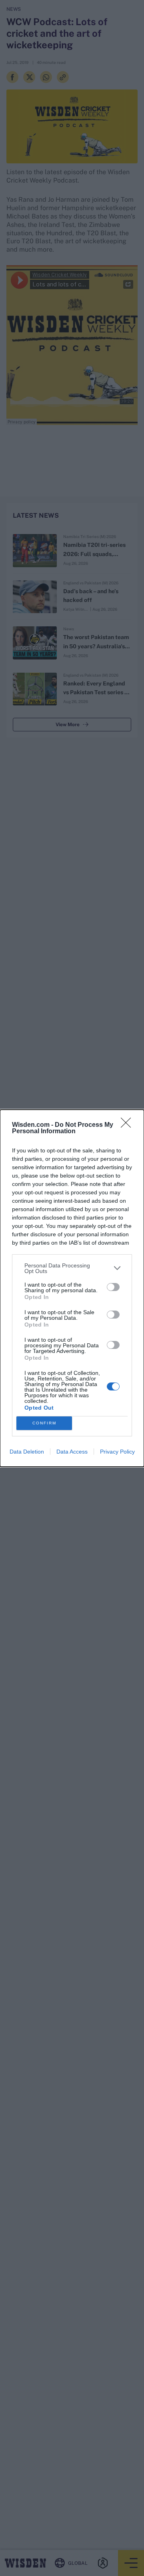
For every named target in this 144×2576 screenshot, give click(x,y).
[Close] (128, 1125)
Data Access (72, 1452)
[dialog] (72, 1288)
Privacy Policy (117, 1452)
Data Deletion (27, 1452)
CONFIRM (44, 1423)
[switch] (113, 1287)
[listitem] (72, 1268)
